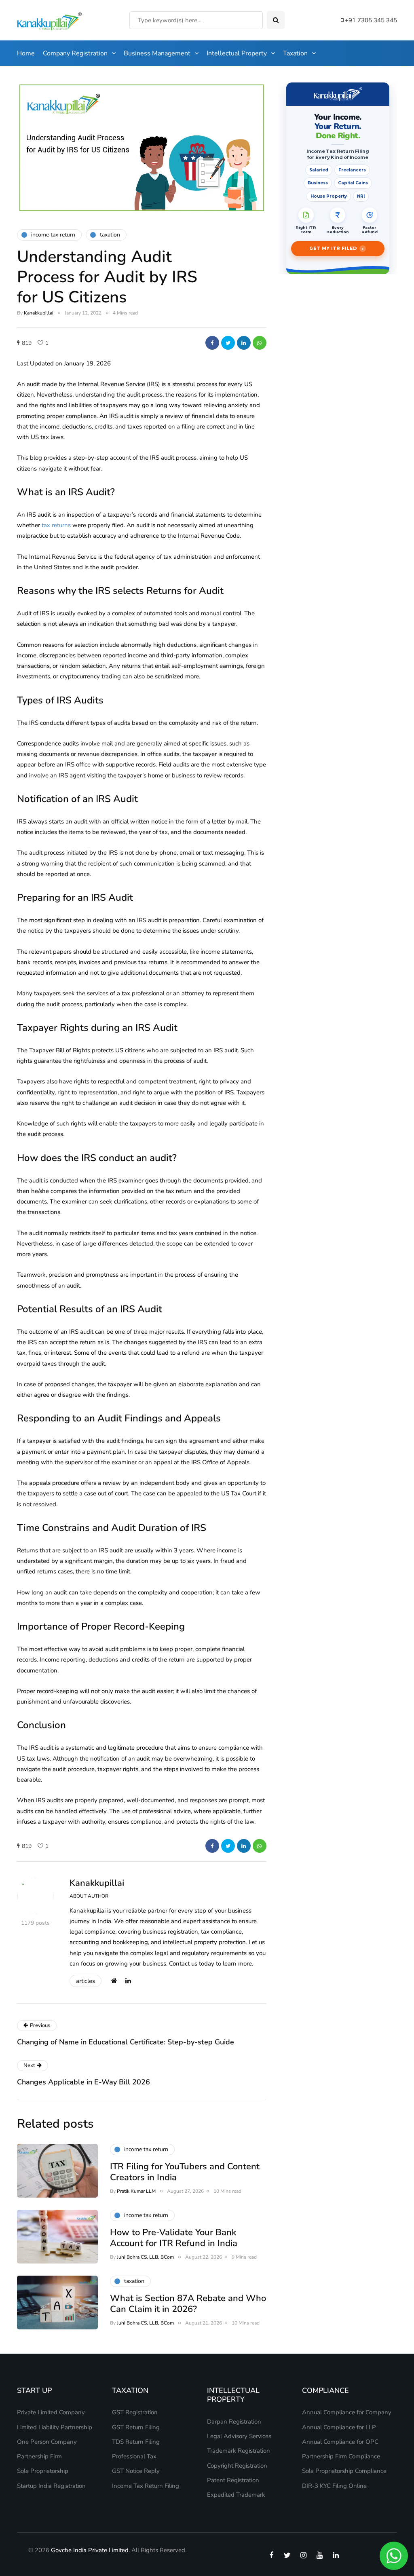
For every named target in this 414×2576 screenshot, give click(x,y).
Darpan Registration (234, 2422)
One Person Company (47, 2442)
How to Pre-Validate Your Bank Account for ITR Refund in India (174, 2238)
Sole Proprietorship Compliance (344, 2471)
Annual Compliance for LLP (339, 2427)
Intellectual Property (237, 53)
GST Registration (135, 2412)
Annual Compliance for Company (347, 2412)
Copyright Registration (237, 2466)
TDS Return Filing (136, 2442)
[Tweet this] (228, 343)
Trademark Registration (239, 2451)
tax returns (56, 525)
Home (26, 53)
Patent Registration (233, 2480)
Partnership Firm (39, 2456)
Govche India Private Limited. (90, 2550)
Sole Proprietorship (43, 2471)
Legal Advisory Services (239, 2436)
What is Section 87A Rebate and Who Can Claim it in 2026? (188, 2304)
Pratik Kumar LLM (136, 2191)
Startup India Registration (51, 2486)
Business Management (157, 53)
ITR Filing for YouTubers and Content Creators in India (185, 2172)
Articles (86, 1981)
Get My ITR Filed (336, 249)
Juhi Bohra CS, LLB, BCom (145, 2257)
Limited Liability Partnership (55, 2427)
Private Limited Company (51, 2412)
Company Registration (75, 53)
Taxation (295, 53)
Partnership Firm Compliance (341, 2456)
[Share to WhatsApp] (260, 343)
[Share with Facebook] (212, 343)
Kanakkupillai (39, 313)
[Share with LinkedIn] (244, 343)
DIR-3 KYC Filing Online (334, 2486)
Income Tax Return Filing (146, 2486)
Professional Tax (134, 2456)
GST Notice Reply (136, 2471)
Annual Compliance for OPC (340, 2442)
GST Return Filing (136, 2427)
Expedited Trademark (236, 2495)
